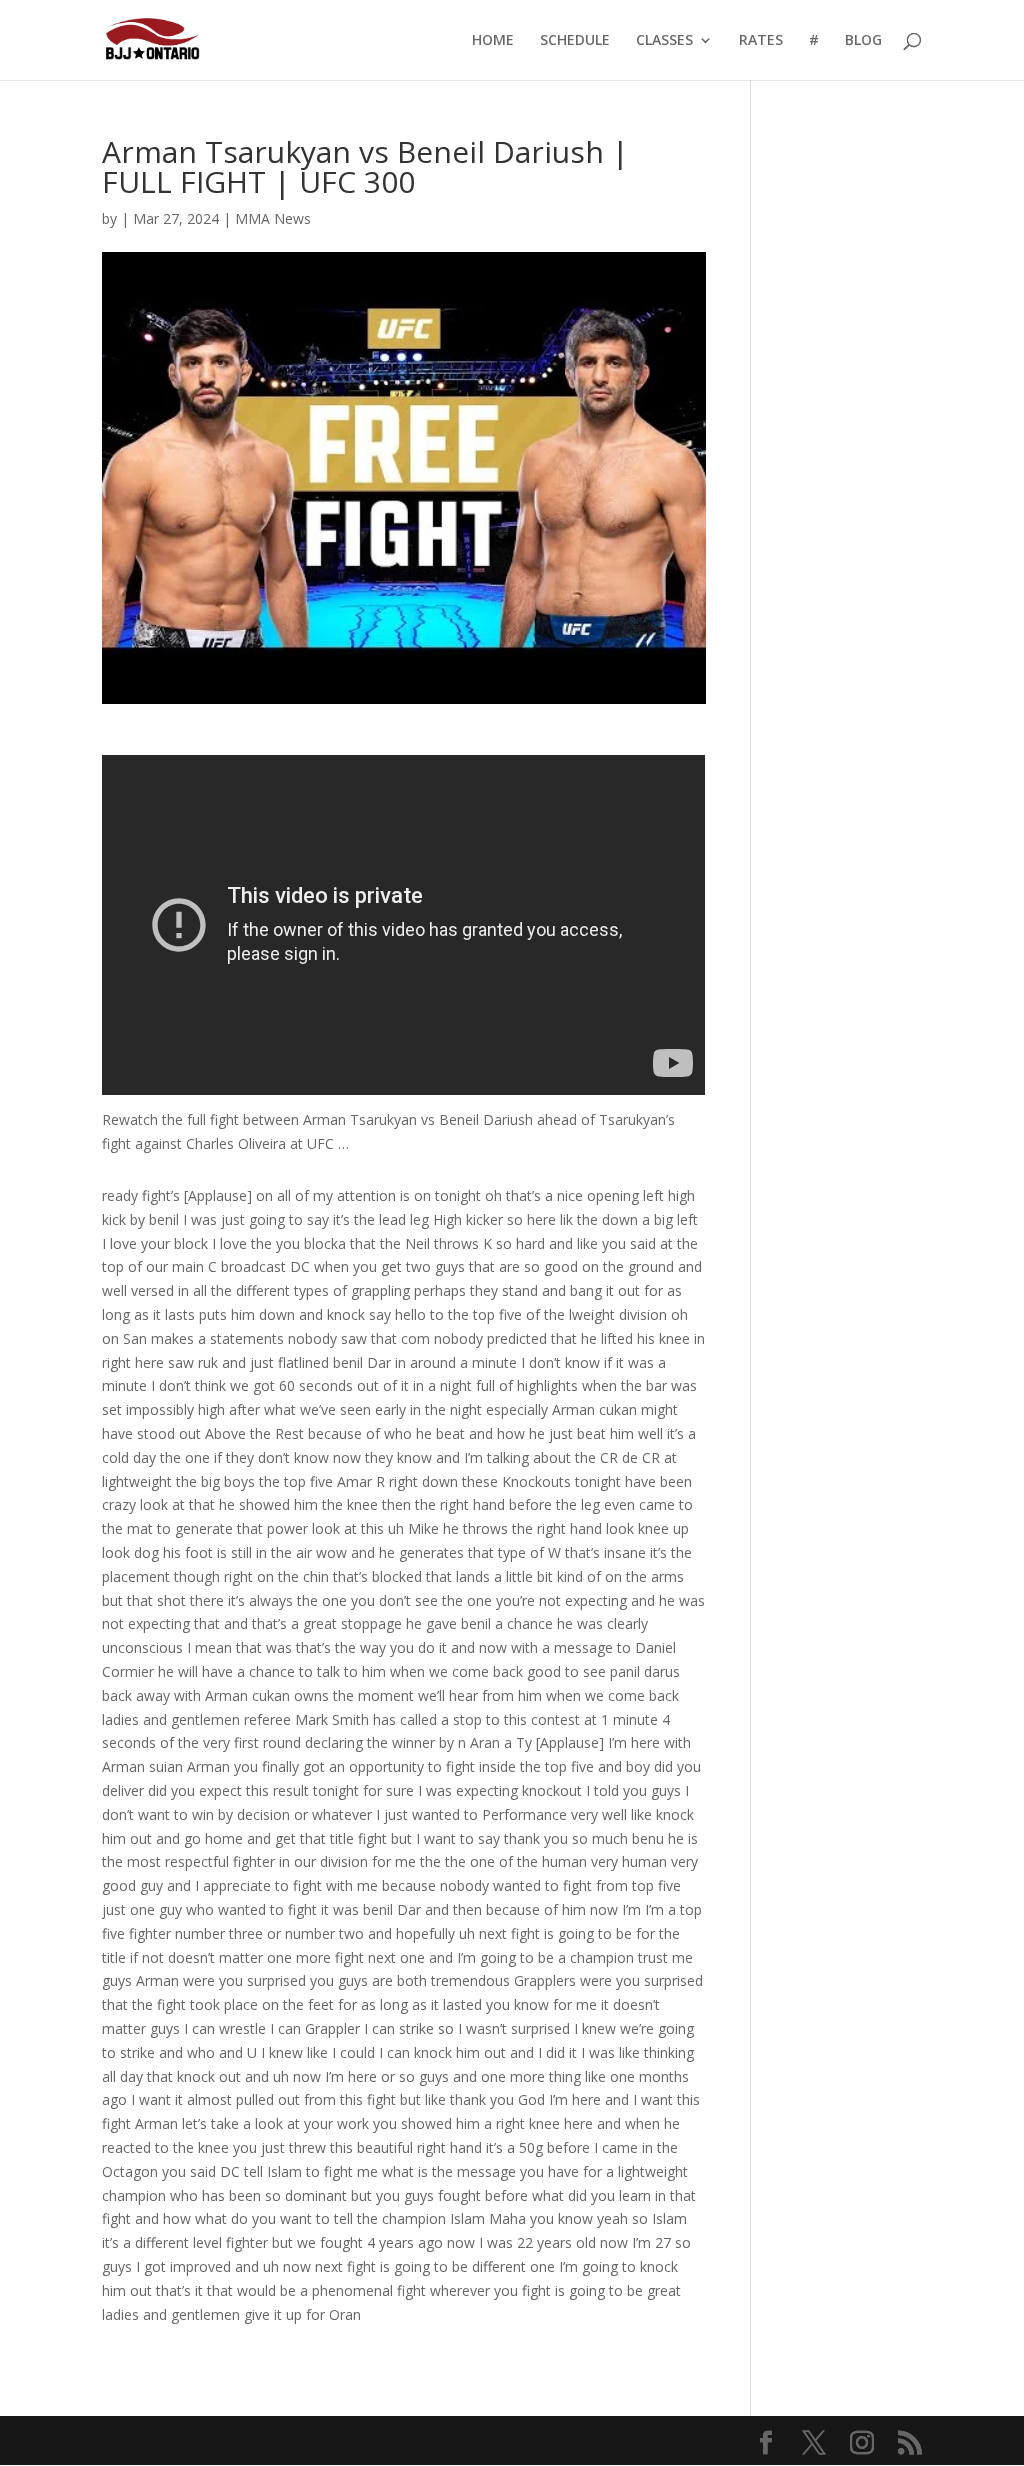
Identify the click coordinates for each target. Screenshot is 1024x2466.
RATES (761, 41)
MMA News (273, 218)
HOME (493, 41)
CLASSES (664, 41)
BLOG (863, 41)
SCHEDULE (575, 41)
